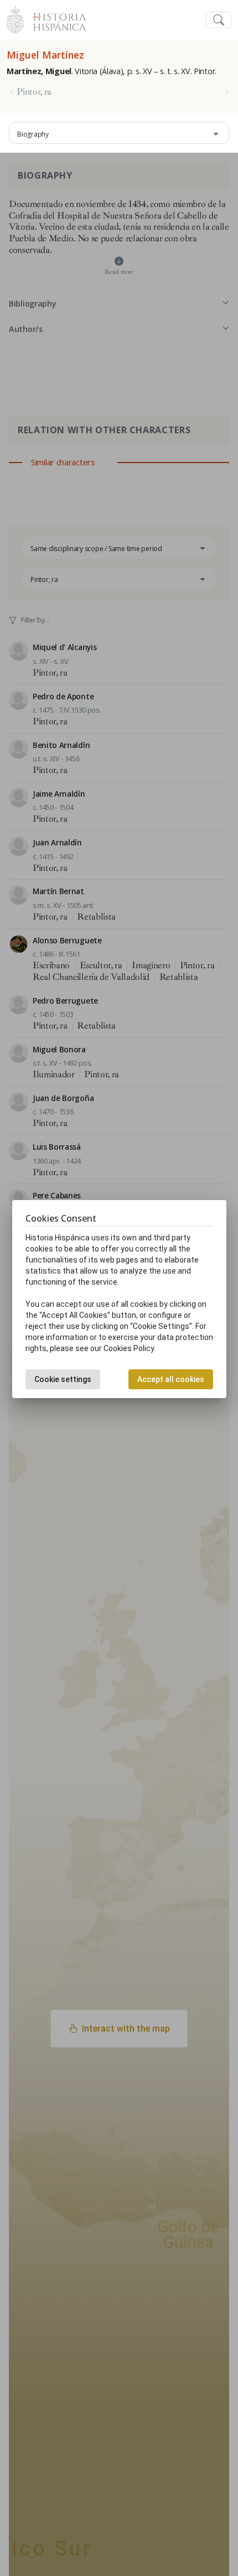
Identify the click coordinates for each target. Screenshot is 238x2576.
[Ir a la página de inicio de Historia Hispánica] (55, 19)
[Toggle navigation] (219, 20)
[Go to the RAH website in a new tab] (15, 19)
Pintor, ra (34, 92)
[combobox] (119, 133)
